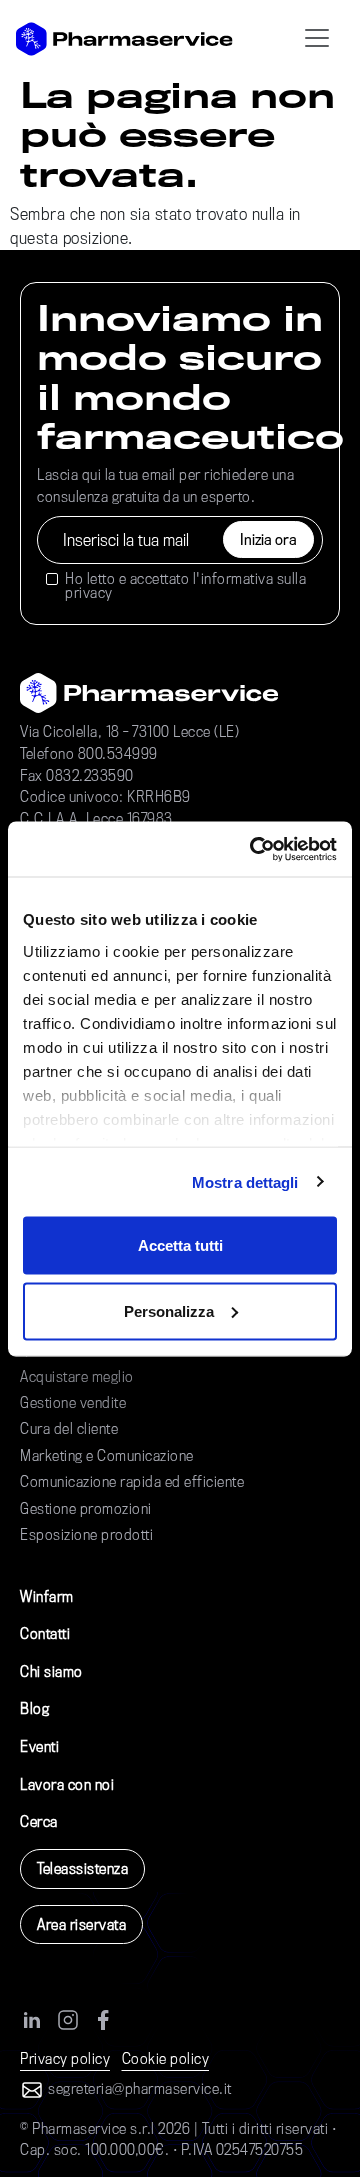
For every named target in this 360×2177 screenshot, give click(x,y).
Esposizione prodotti (86, 1534)
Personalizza (169, 1310)
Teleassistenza (82, 1868)
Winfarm (47, 1596)
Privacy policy (65, 2058)
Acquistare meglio (77, 1376)
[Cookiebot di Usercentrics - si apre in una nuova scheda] (254, 849)
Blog (34, 1708)
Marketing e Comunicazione (107, 1455)
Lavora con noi (67, 1784)
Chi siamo (51, 1671)
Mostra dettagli (245, 1181)
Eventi (39, 1746)
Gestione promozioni (86, 1508)
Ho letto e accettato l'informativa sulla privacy (185, 586)
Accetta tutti (180, 1245)
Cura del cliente (69, 1428)
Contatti (45, 1633)
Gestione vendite (73, 1402)
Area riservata (81, 1924)
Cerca (39, 1821)
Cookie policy (166, 2058)
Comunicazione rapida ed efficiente (132, 1481)
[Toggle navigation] (317, 38)
